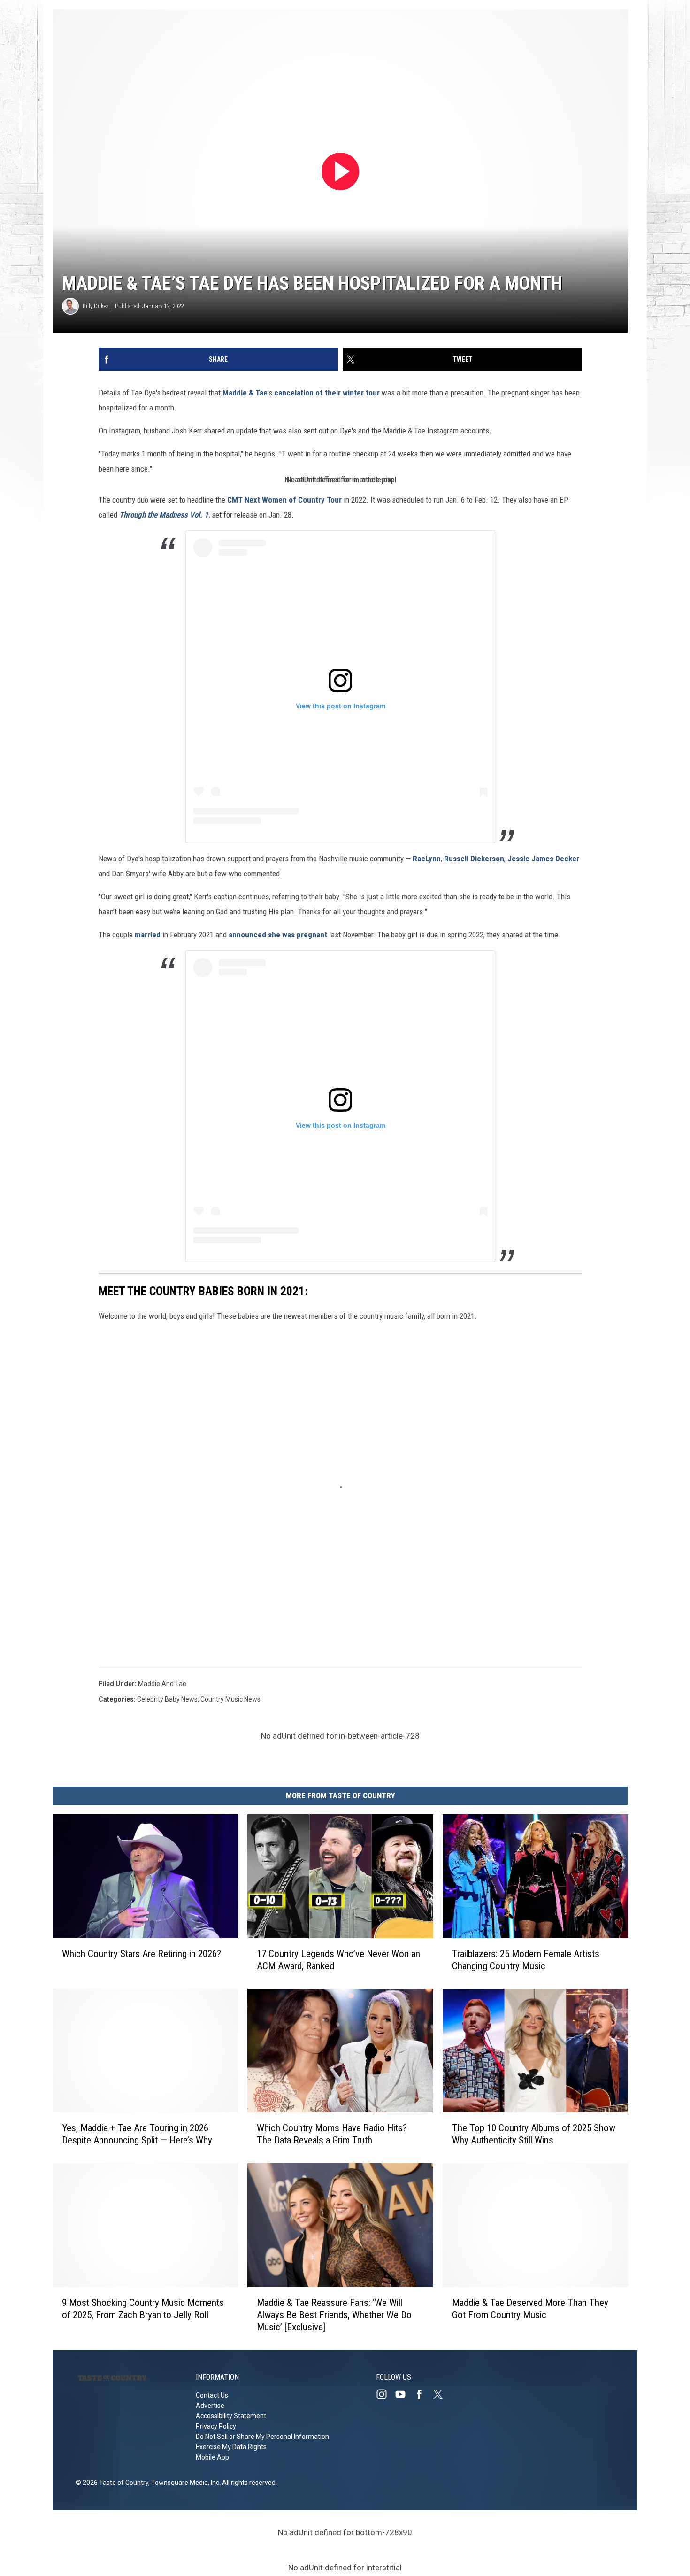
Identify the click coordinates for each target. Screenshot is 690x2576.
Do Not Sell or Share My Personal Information (262, 2437)
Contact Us (212, 2395)
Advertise (210, 2406)
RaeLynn (427, 859)
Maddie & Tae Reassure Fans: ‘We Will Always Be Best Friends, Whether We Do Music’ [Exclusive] (334, 2315)
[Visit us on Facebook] (423, 2394)
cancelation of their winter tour (327, 393)
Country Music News (230, 1699)
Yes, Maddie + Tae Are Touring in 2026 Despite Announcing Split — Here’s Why (137, 2134)
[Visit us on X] (442, 2394)
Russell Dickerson (474, 859)
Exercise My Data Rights (231, 2447)
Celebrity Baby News (167, 1699)
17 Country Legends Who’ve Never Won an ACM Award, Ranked (338, 1960)
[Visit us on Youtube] (404, 2394)
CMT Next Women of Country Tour (284, 500)
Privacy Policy (216, 2426)
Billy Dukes (96, 306)
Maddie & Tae (245, 393)
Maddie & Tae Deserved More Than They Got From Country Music (530, 2309)
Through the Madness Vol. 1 (164, 515)
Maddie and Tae (162, 1684)
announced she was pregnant (279, 935)
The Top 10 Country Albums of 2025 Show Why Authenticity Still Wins (534, 2134)
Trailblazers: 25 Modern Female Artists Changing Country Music (526, 1960)
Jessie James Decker (543, 859)
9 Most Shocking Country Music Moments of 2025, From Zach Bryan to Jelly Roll (143, 2309)
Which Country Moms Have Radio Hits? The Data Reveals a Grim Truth (332, 2134)
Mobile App (212, 2457)
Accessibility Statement (231, 2416)
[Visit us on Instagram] (385, 2394)
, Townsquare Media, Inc (184, 2483)
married (148, 935)
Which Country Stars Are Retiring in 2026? (142, 1954)
